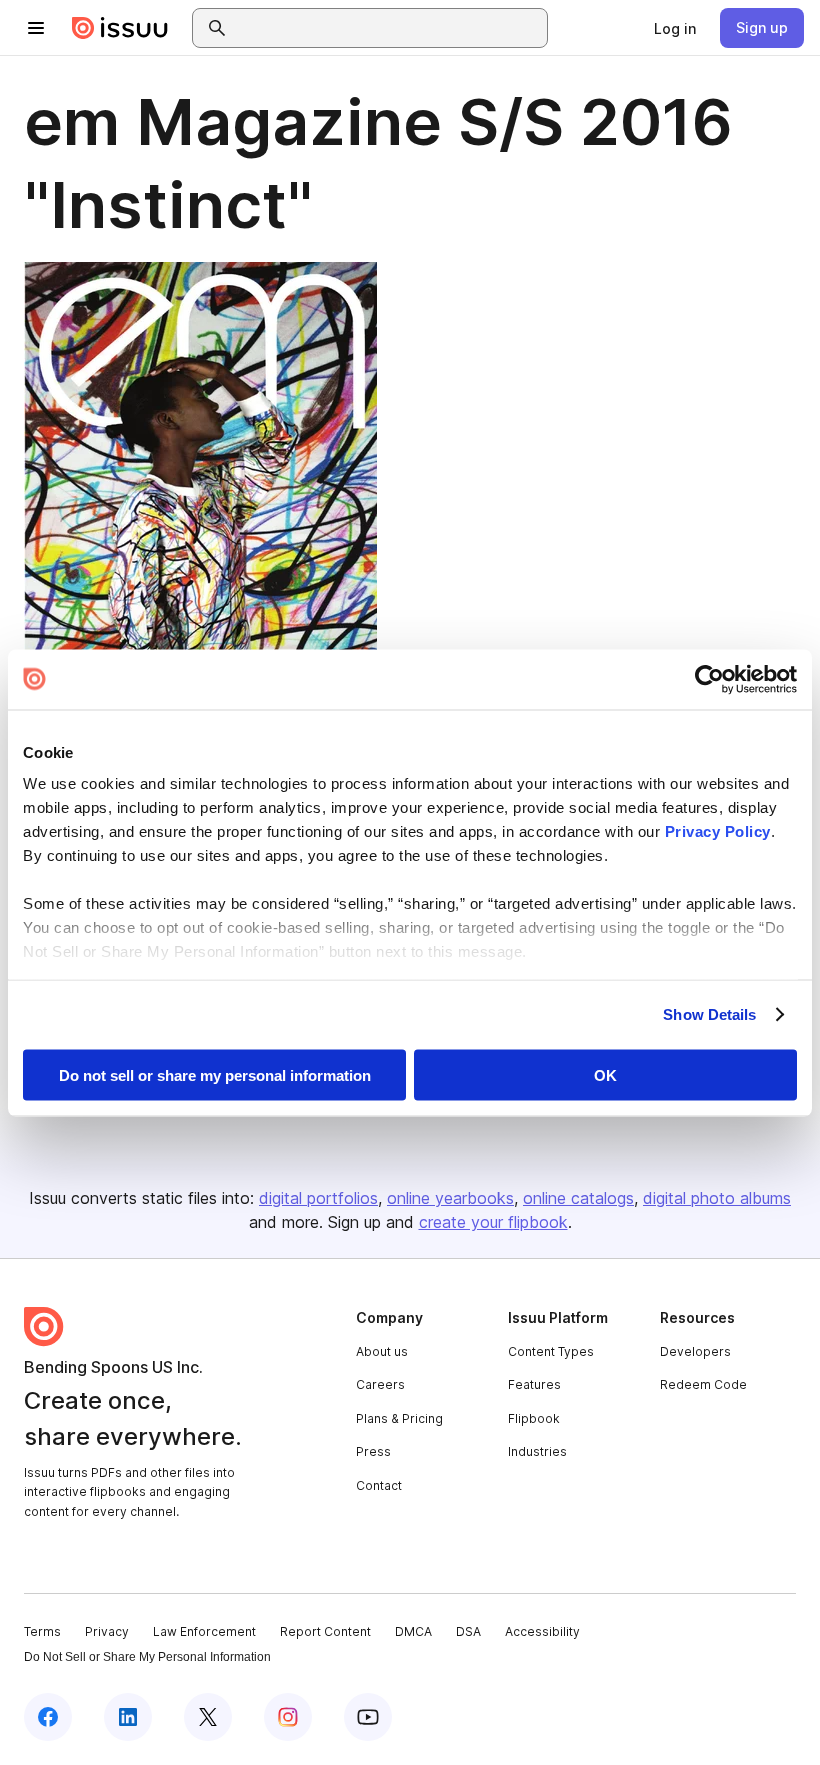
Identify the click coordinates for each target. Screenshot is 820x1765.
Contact (379, 1485)
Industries (537, 1451)
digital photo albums (717, 1198)
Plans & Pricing (399, 1418)
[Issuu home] (120, 28)
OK (605, 1074)
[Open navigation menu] (36, 28)
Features (534, 1384)
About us (382, 1351)
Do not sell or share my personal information (215, 1074)
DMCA (413, 1631)
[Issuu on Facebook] (48, 1717)
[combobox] (388, 28)
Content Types (551, 1351)
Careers (380, 1384)
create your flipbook (493, 1222)
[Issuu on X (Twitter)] (208, 1717)
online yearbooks (450, 1198)
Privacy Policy (718, 831)
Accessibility (542, 1631)
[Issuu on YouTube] (368, 1717)
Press (373, 1451)
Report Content (325, 1631)
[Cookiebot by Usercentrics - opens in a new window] (709, 679)
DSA (468, 1631)
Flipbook (534, 1418)
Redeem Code (703, 1384)
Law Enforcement (204, 1631)
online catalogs (578, 1198)
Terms (42, 1631)
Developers (695, 1351)
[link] (675, 28)
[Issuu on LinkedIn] (128, 1717)
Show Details (709, 1014)
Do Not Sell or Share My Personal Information (147, 1657)
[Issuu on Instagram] (288, 1717)
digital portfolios (318, 1198)
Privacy (107, 1631)
